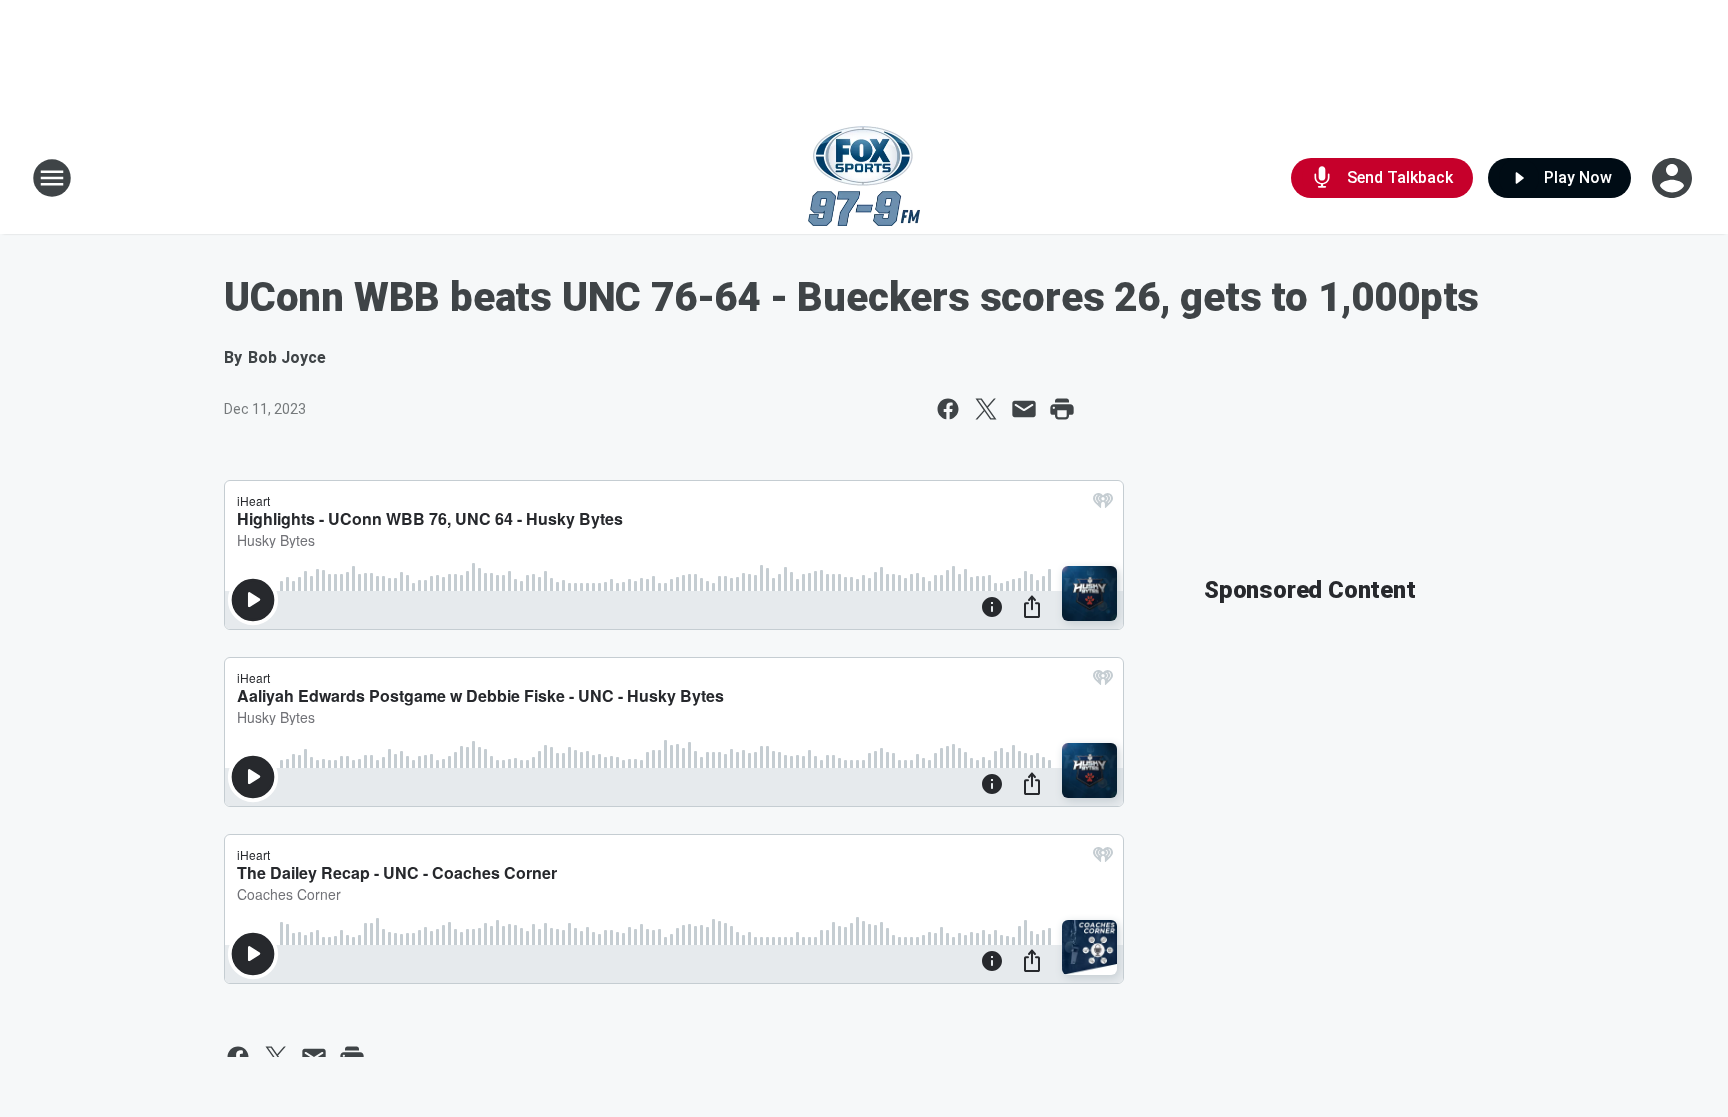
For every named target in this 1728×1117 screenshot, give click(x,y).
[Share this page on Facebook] (948, 409)
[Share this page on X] (986, 409)
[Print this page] (1062, 409)
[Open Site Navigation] (52, 178)
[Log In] (1674, 178)
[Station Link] (864, 178)
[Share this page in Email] (1024, 409)
